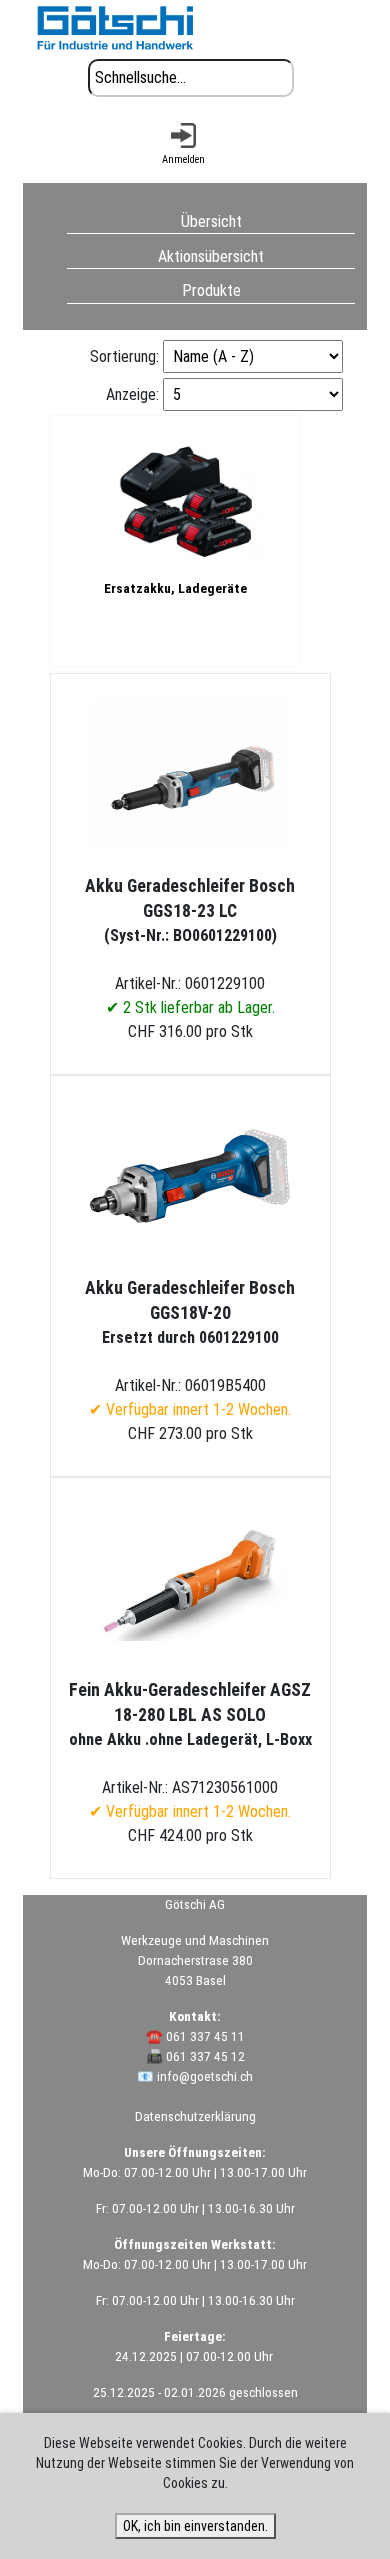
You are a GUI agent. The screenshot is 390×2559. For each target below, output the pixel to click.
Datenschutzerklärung (195, 2116)
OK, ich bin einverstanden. (195, 2526)
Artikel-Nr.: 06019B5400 (190, 1348)
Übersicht (211, 220)
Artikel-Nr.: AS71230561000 (190, 1750)
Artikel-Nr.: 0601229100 (190, 946)
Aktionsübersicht (211, 255)
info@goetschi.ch (205, 2076)
